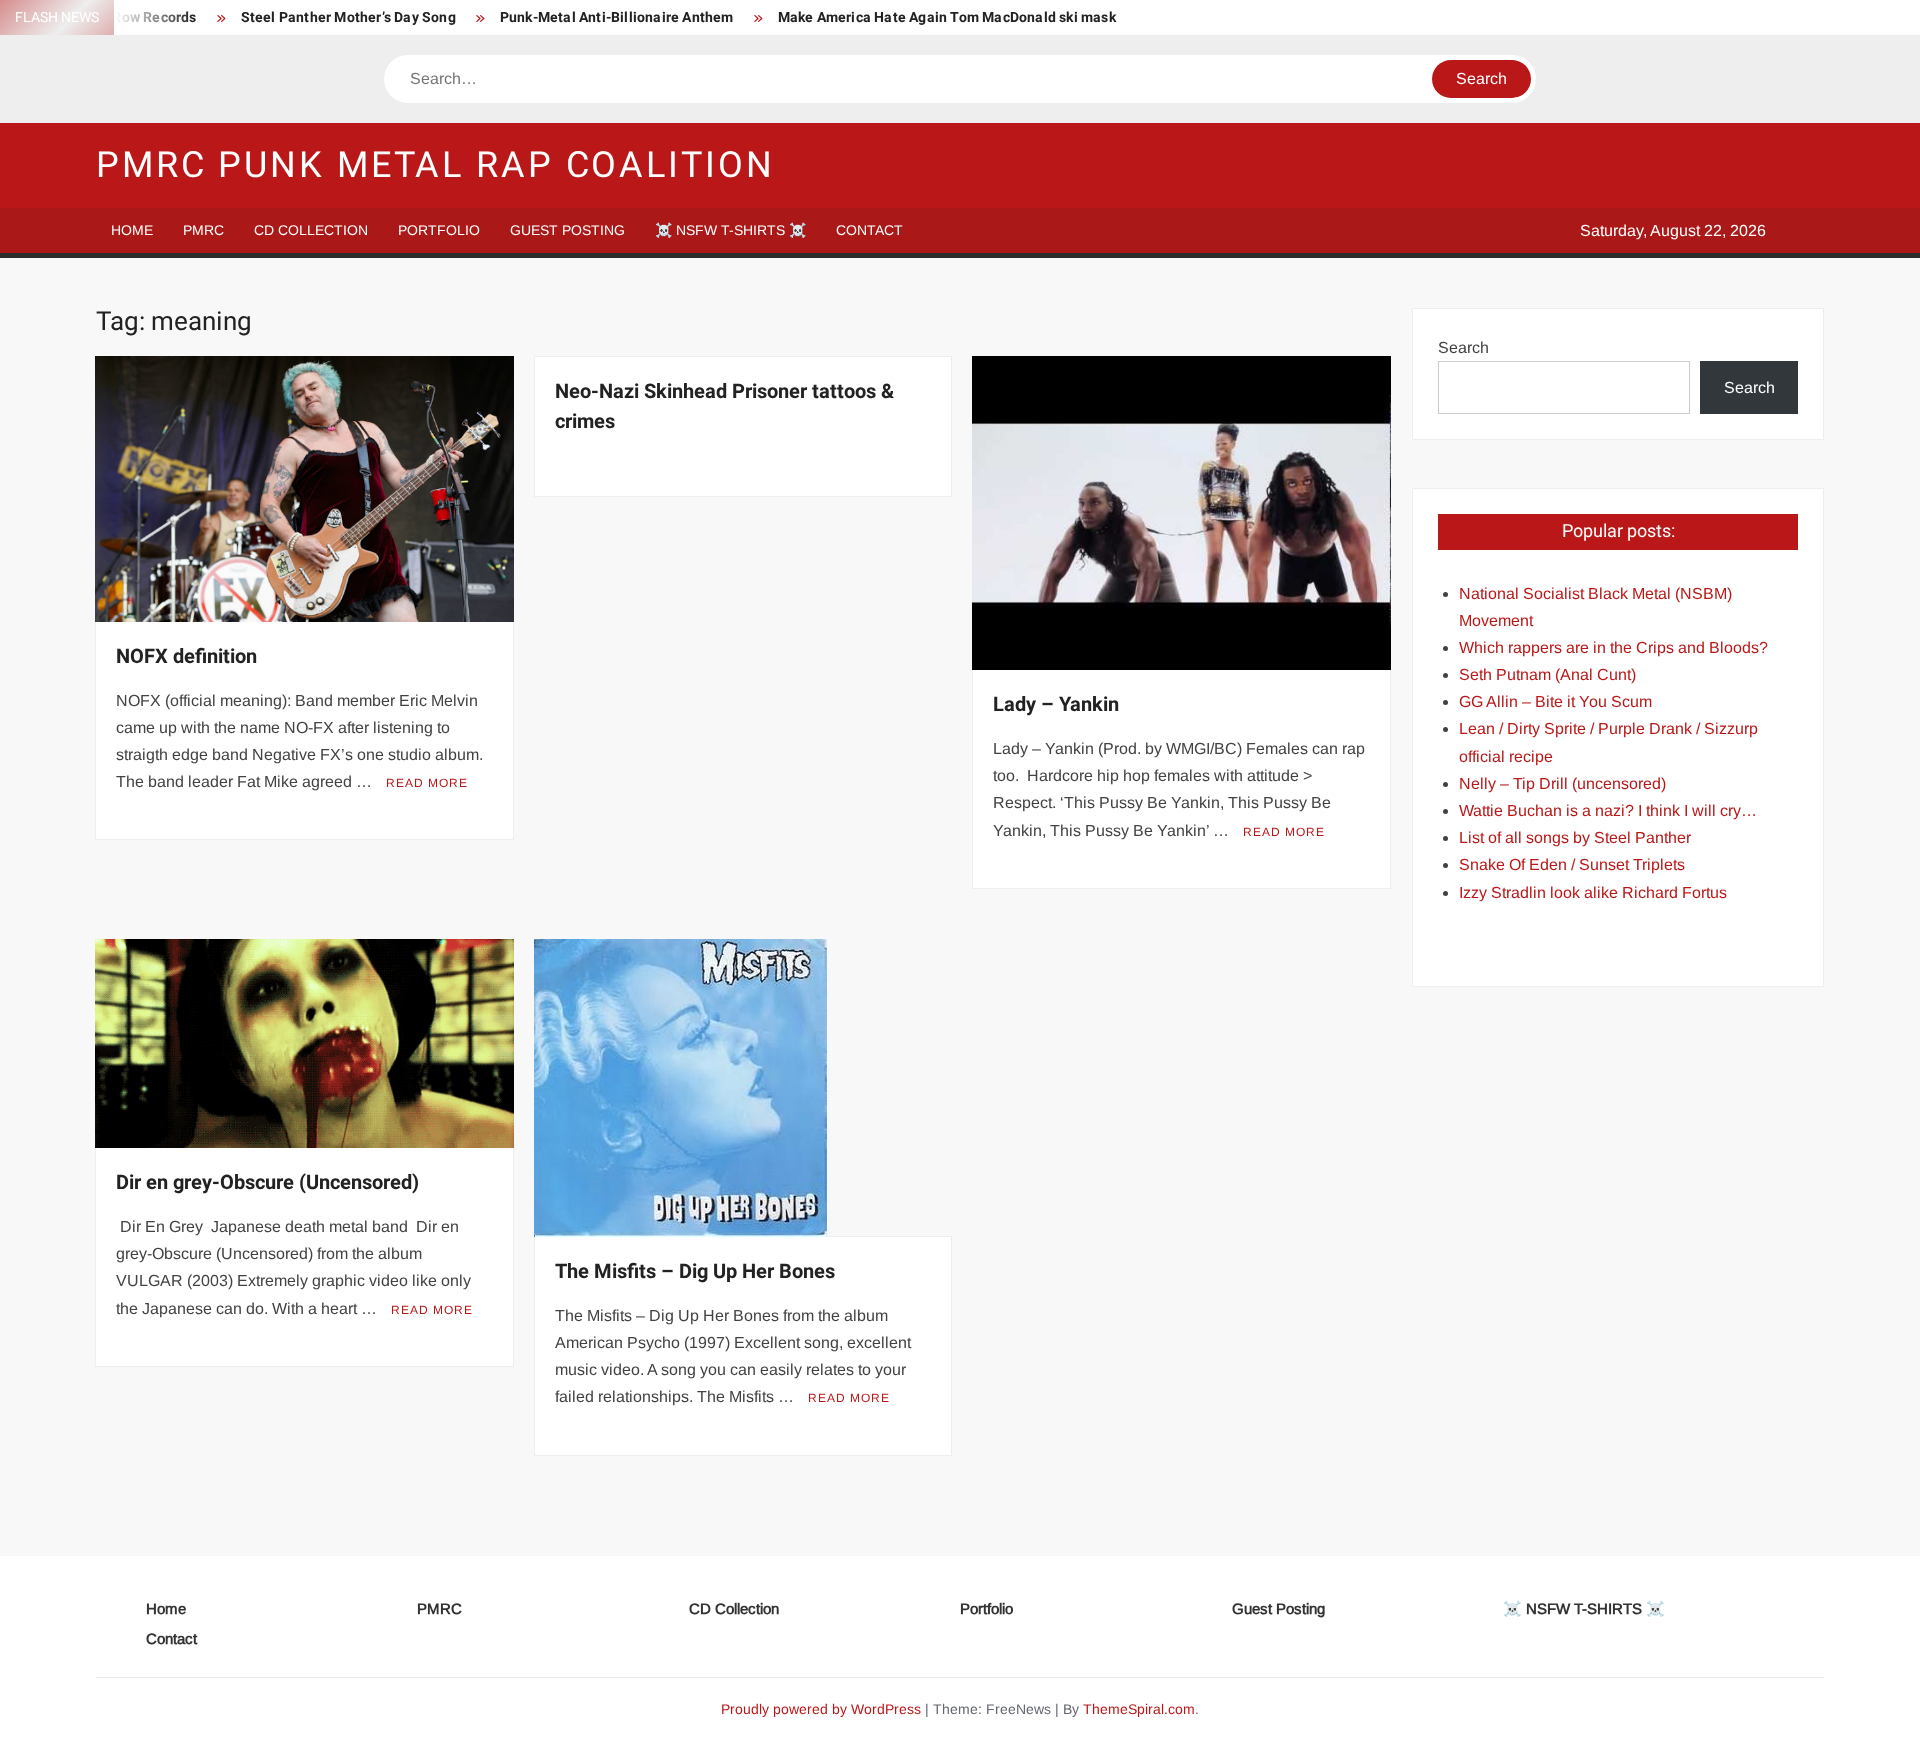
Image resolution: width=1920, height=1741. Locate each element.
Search (1463, 347)
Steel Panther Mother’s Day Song (348, 17)
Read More (427, 783)
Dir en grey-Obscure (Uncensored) (267, 1182)
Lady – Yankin (1056, 704)
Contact (869, 230)
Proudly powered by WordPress (821, 1709)
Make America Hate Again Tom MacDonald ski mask (947, 17)
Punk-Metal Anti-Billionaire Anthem (617, 17)
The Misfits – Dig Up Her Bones (695, 1271)
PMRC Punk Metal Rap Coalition (435, 165)
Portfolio (439, 230)
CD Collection (311, 230)
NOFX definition (186, 656)
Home (132, 230)
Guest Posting (567, 230)
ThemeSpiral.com (1139, 1709)
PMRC (203, 230)
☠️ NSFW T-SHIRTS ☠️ (730, 230)
